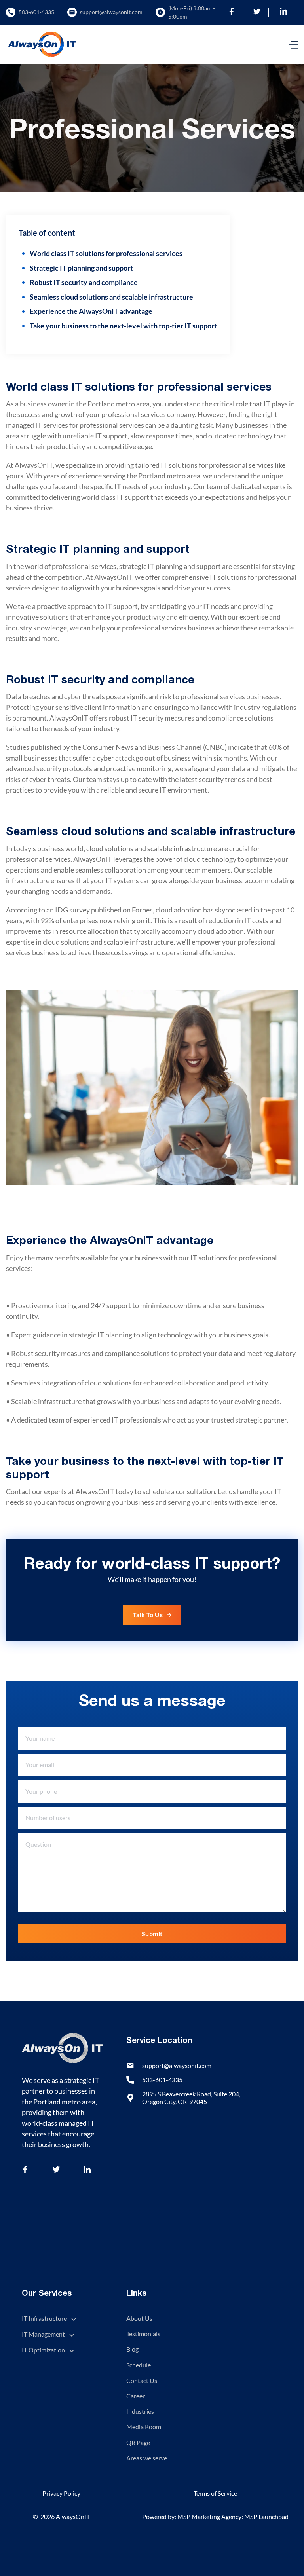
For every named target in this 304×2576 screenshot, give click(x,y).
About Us (139, 2318)
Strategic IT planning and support (81, 268)
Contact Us (142, 2380)
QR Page (138, 2442)
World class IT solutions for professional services (106, 253)
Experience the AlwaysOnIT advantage (91, 311)
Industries (140, 2411)
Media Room (144, 2427)
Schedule (139, 2365)
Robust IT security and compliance (84, 282)
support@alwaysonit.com (111, 12)
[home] (42, 45)
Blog (132, 2349)
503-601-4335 (36, 12)
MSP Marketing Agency (209, 2516)
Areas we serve (147, 2458)
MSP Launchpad (266, 2516)
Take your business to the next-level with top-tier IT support (123, 326)
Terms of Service (215, 2493)
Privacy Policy (61, 2493)
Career (136, 2396)
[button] (293, 45)
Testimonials (143, 2334)
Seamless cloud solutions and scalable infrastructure (111, 297)
